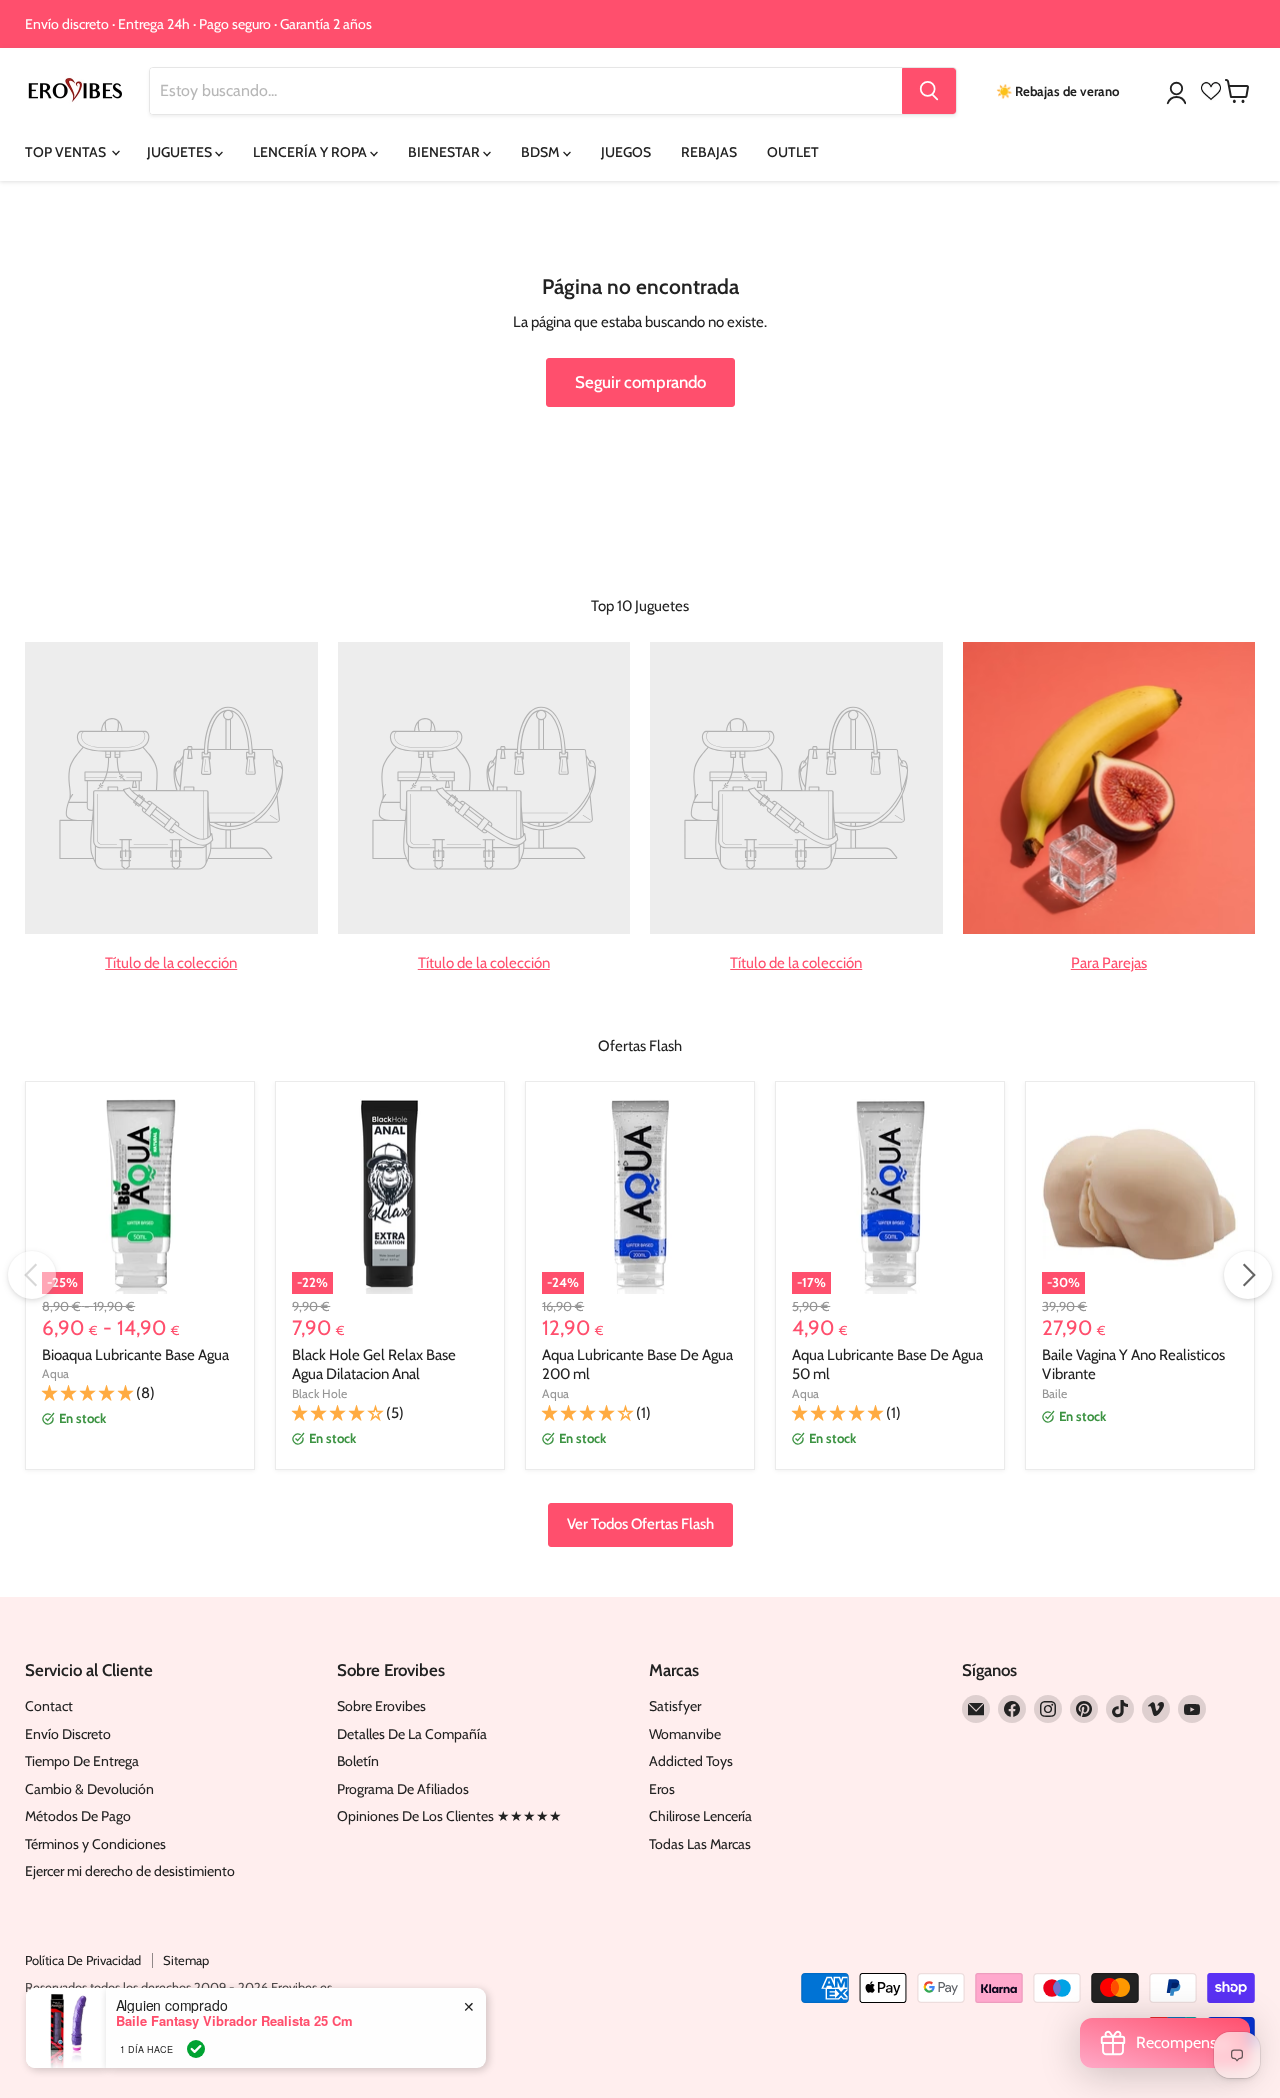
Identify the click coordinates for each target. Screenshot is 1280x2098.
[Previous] (32, 1275)
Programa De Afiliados (403, 1789)
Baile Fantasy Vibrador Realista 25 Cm (234, 2021)
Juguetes (181, 152)
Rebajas (709, 152)
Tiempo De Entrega (82, 1761)
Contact (49, 1706)
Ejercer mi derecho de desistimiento (130, 1871)
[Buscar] (929, 91)
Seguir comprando (640, 382)
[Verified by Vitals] (196, 2049)
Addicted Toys (691, 1761)
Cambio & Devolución (89, 1789)
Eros (662, 1789)
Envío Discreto (68, 1734)
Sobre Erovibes (381, 1706)
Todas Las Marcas (700, 1844)
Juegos (626, 152)
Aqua (55, 1373)
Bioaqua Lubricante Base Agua (135, 1355)
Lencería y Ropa (311, 152)
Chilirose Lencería (700, 1816)
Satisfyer (675, 1706)
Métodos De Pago (78, 1816)
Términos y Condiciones (95, 1844)
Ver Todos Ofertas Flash (640, 1524)
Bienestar (445, 152)
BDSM (542, 152)
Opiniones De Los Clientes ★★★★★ (449, 1816)
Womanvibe (685, 1734)
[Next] (1248, 1275)
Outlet (793, 152)
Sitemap (186, 1960)
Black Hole (319, 1393)
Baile (1054, 1393)
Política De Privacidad (83, 1960)
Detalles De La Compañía (412, 1734)
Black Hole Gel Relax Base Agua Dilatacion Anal (374, 1365)
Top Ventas (67, 152)
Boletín (358, 1761)
